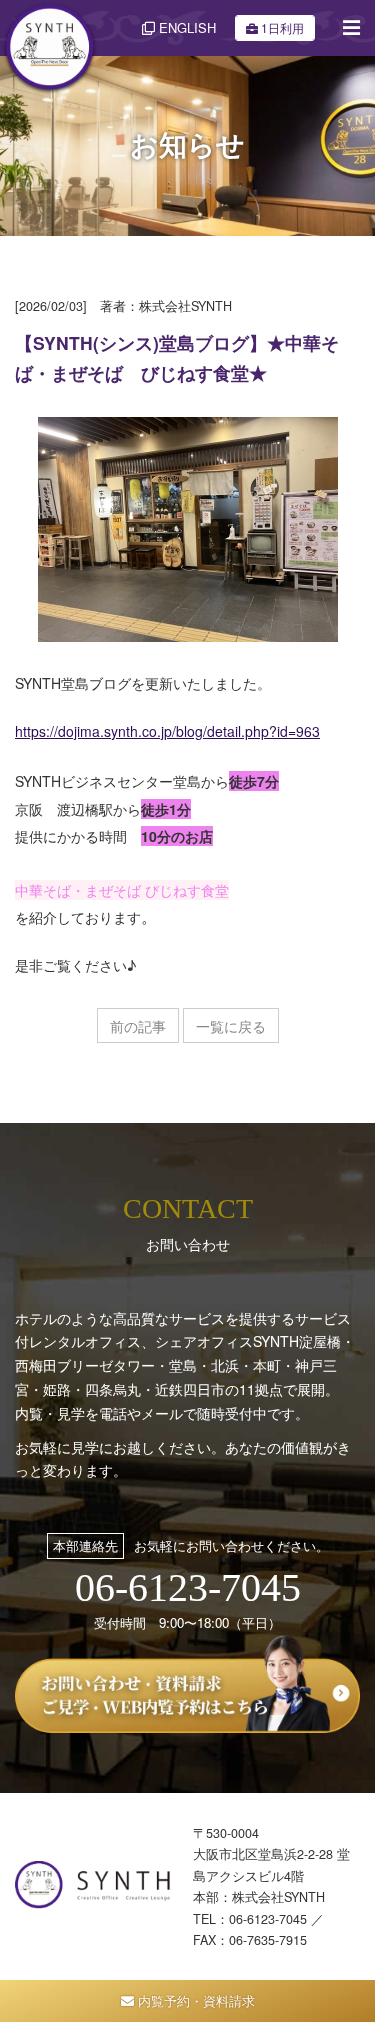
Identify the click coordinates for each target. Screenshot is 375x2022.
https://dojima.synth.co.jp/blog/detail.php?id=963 (167, 731)
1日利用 (282, 27)
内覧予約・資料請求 (194, 2000)
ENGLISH (185, 27)
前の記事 (138, 1026)
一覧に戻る (231, 1026)
